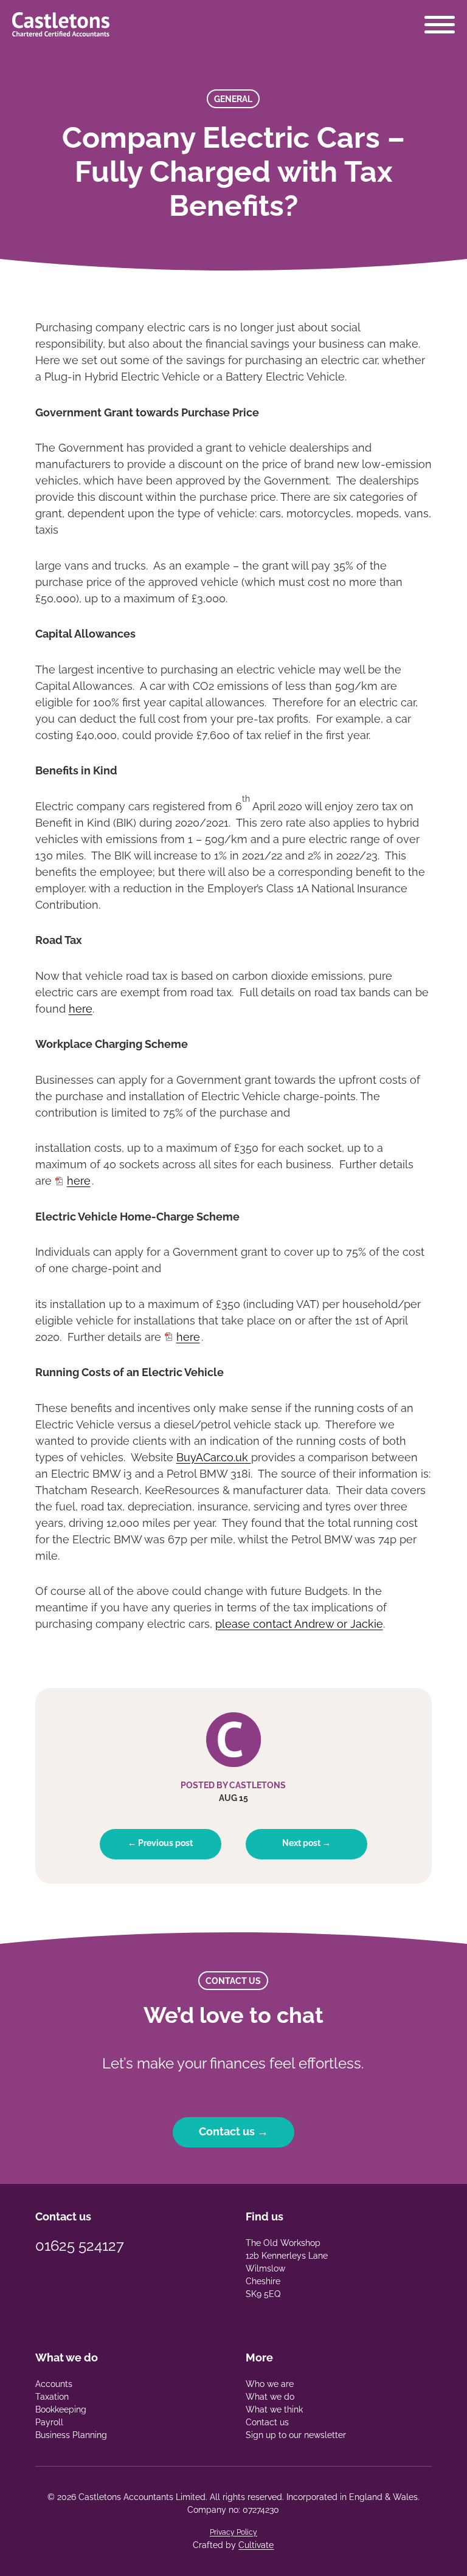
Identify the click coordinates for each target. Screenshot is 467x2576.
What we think (274, 2409)
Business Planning (71, 2435)
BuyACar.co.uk (214, 1457)
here (81, 1009)
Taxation (52, 2397)
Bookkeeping (61, 2409)
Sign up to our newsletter (296, 2435)
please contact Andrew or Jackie (299, 1624)
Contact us (267, 2422)
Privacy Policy (233, 2532)
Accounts (54, 2384)
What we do (270, 2397)
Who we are (270, 2384)
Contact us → (233, 2131)
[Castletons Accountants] (61, 24)
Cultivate (256, 2545)
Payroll (49, 2422)
